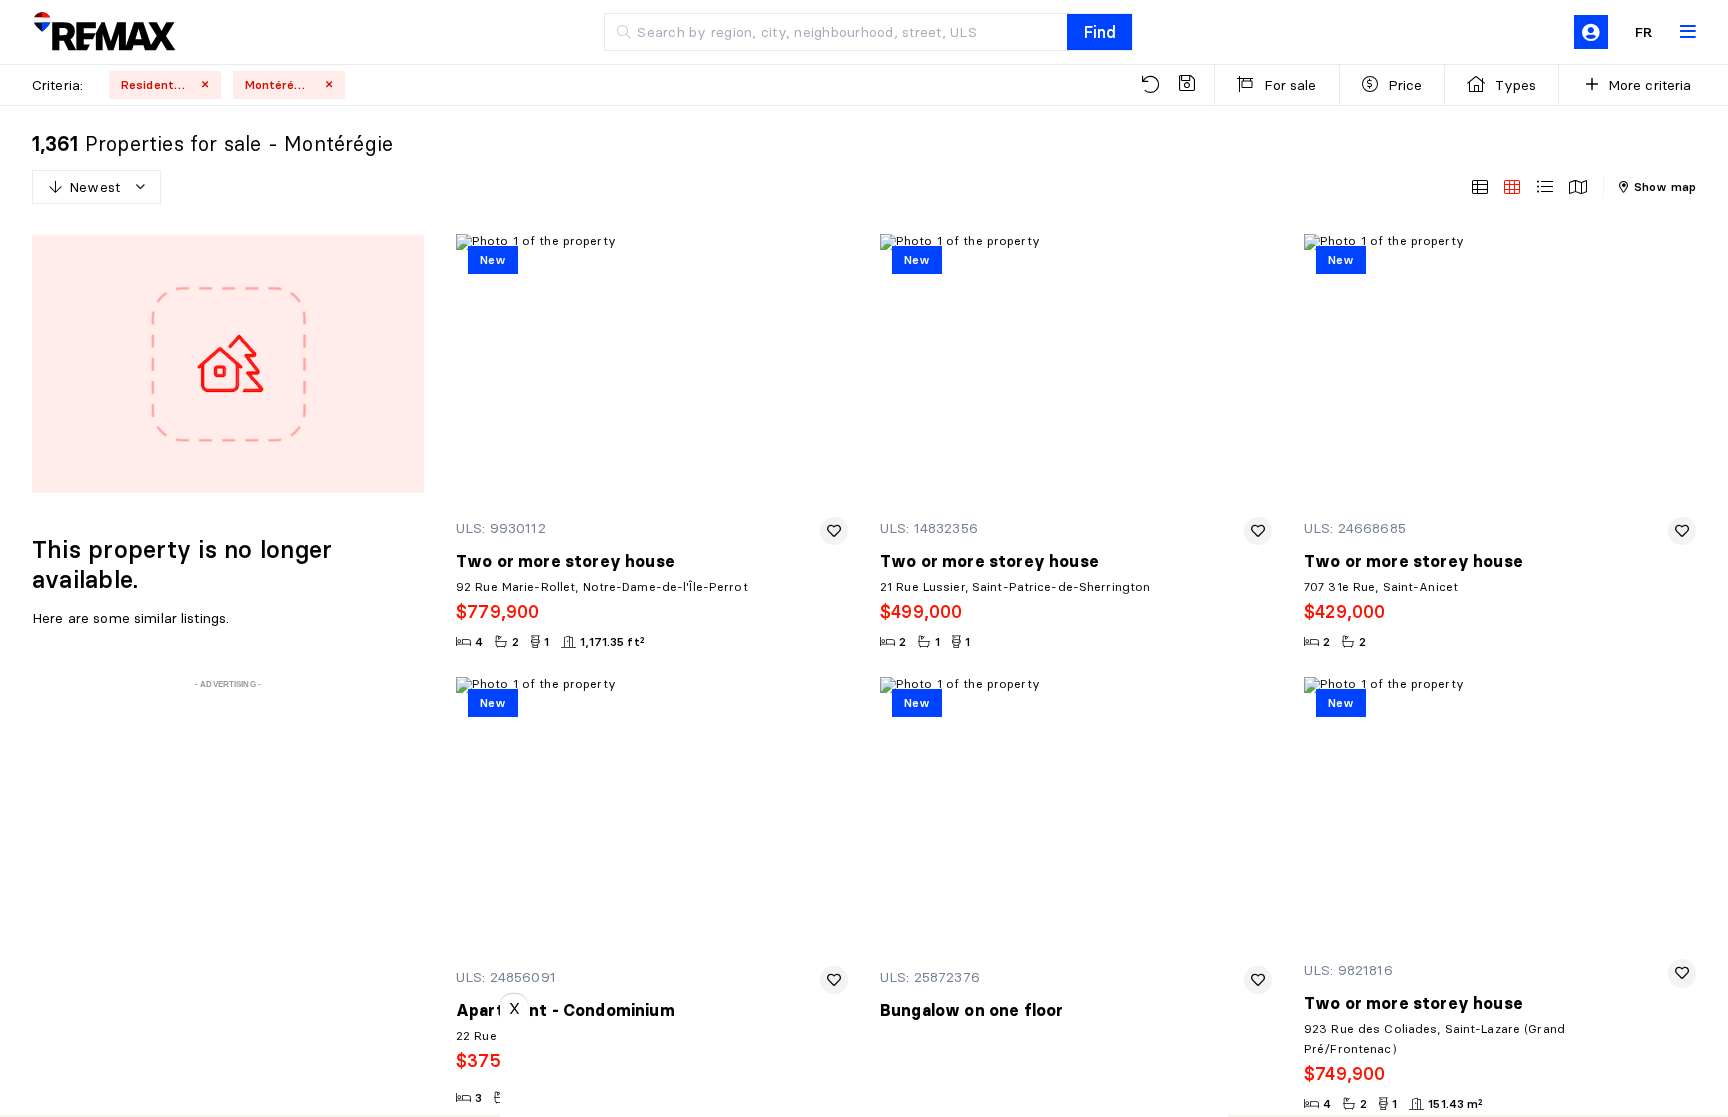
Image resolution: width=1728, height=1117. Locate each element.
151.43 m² (1455, 1103)
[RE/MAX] (104, 32)
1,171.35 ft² (612, 641)
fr (1644, 32)
